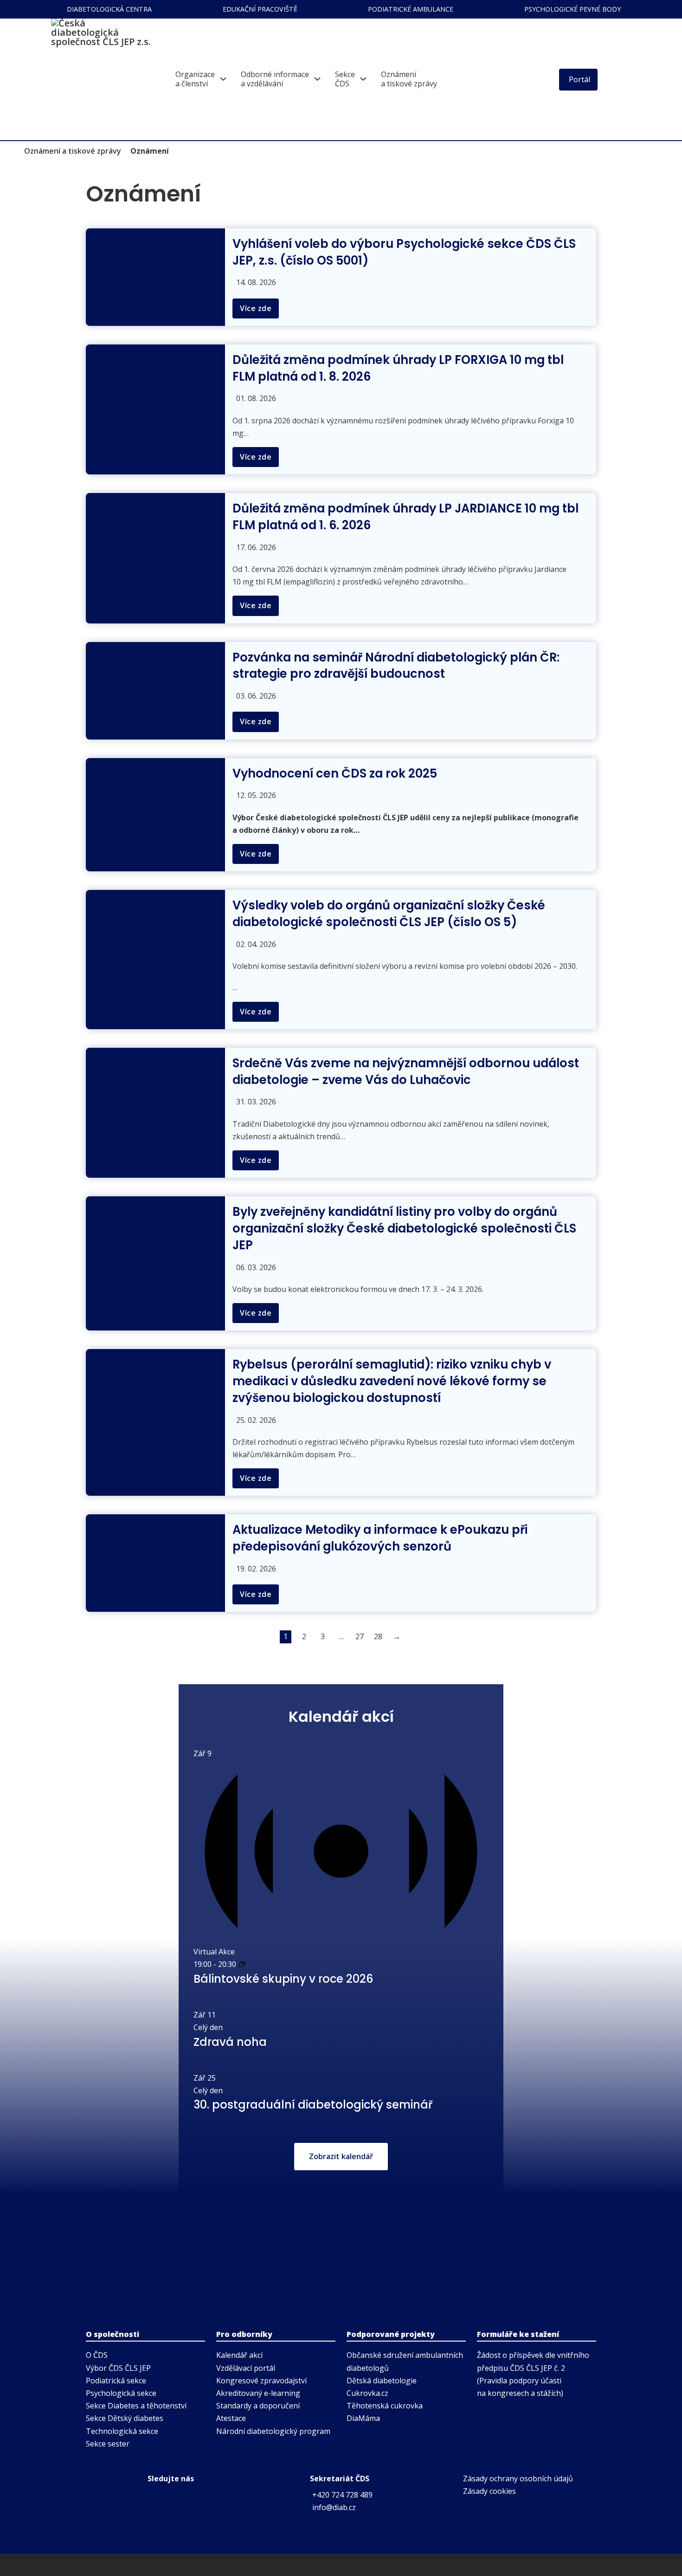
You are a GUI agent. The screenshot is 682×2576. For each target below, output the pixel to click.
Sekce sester (108, 2444)
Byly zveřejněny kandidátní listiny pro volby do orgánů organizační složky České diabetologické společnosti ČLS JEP (404, 1228)
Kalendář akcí (239, 2355)
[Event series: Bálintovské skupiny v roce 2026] (242, 1964)
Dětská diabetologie (382, 2381)
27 (360, 1636)
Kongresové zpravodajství (261, 2381)
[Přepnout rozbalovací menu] (223, 79)
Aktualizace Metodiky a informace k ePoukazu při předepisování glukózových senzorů (380, 1538)
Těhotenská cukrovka (385, 2406)
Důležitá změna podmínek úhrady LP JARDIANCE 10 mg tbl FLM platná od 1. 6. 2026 (405, 517)
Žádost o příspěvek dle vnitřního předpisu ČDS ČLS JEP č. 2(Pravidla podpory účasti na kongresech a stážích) (533, 2374)
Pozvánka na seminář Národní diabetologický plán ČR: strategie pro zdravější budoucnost (396, 666)
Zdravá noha (230, 2042)
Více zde (256, 308)
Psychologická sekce (121, 2393)
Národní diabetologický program (273, 2431)
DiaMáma (363, 2418)
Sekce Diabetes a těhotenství (136, 2406)
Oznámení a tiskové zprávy (73, 151)
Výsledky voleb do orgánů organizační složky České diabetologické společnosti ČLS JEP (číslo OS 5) (389, 914)
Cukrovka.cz (367, 2393)
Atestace (231, 2418)
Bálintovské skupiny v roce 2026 (283, 1979)
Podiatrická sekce (116, 2381)
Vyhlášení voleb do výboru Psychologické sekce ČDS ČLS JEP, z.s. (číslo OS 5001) (404, 252)
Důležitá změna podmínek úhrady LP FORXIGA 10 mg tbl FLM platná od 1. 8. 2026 (398, 368)
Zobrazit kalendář (341, 2156)
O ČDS (97, 2355)
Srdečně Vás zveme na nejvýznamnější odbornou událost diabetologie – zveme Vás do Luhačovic (406, 1071)
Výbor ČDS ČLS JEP (118, 2368)
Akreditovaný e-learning (258, 2393)
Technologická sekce (122, 2431)
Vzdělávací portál (246, 2368)
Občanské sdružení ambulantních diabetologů (405, 2361)
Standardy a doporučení (258, 2406)
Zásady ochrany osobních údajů (518, 2479)
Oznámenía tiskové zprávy (409, 79)
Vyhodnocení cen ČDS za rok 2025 (335, 773)
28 (378, 1636)
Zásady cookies (489, 2491)
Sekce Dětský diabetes (125, 2418)
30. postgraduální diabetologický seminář (313, 2105)
